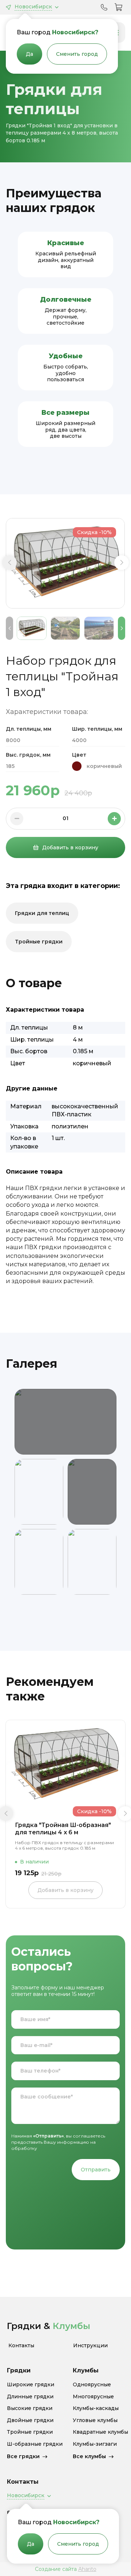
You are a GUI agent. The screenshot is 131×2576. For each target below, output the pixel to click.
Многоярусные (93, 2397)
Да (29, 54)
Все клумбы (89, 2456)
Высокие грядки (30, 2408)
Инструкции (90, 2346)
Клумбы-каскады (96, 2408)
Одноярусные (92, 2385)
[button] (9, 563)
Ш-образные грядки (35, 2444)
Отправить (96, 2170)
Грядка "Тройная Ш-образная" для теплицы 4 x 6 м (63, 1829)
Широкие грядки (31, 2385)
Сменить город (77, 54)
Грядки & (49, 2326)
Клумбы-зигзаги (95, 2444)
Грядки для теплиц (42, 913)
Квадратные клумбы (100, 2432)
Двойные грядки (30, 2420)
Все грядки (23, 2456)
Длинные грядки (30, 2397)
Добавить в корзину (70, 847)
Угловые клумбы (95, 2420)
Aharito (87, 2569)
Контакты (21, 2346)
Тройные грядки (39, 942)
